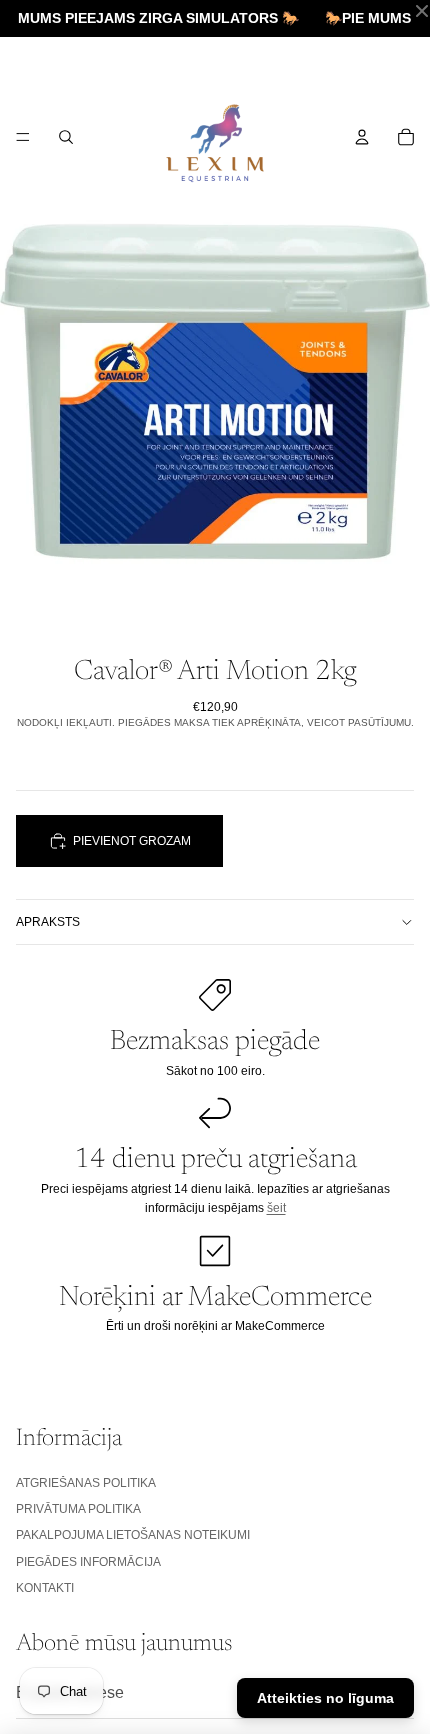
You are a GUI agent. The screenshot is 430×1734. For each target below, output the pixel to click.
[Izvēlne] (23, 137)
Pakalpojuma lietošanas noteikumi (133, 1535)
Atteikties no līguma (325, 1698)
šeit (276, 1208)
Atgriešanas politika (86, 1483)
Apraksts (48, 922)
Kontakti (45, 1588)
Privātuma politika (78, 1509)
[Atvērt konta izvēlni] (362, 137)
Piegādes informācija (88, 1562)
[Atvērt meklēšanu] (66, 137)
